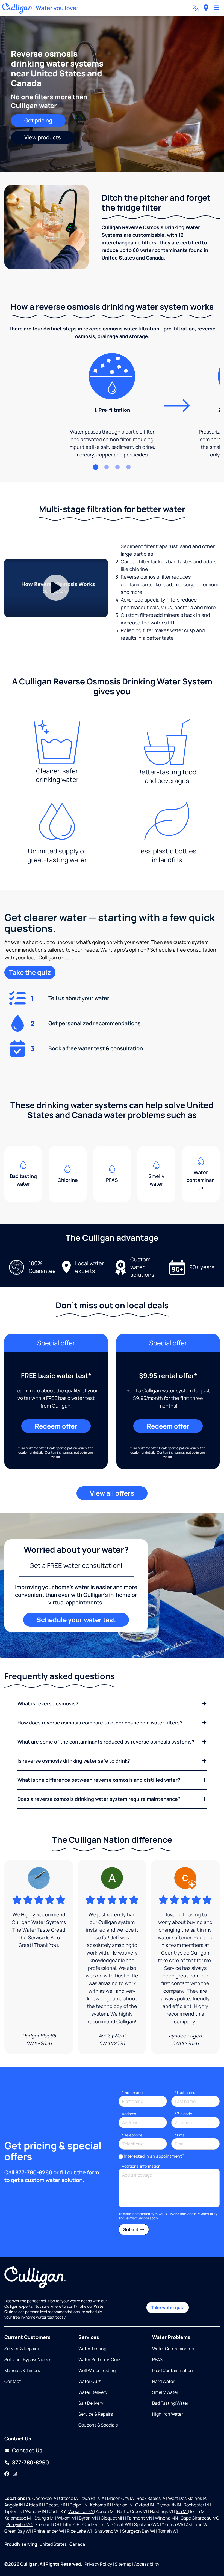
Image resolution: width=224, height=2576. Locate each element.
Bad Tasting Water (170, 2403)
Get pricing (38, 120)
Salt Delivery (91, 2403)
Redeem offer (56, 1426)
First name (132, 2092)
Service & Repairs (22, 2349)
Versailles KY (81, 2511)
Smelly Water (165, 2392)
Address (129, 2114)
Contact (13, 2381)
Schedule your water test (76, 1620)
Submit (131, 2229)
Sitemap (123, 2564)
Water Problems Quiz (99, 2359)
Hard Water (163, 2381)
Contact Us (27, 2450)
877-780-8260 (34, 2172)
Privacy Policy (207, 2214)
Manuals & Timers (22, 2370)
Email (180, 2135)
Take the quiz (30, 972)
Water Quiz (89, 2381)
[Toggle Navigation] (216, 8)
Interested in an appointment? (154, 2156)
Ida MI (182, 2511)
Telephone (132, 2135)
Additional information (141, 2166)
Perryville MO (20, 2524)
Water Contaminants (173, 2349)
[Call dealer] (196, 8)
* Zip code (183, 2114)
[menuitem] (206, 8)
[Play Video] (56, 588)
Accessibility (147, 2564)
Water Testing (92, 2349)
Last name (185, 2092)
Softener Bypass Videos (28, 2359)
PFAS (157, 2359)
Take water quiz (168, 2307)
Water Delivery (93, 2392)
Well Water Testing (97, 2370)
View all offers (112, 1493)
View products (43, 137)
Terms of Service (137, 2218)
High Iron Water (168, 2414)
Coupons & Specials (98, 2425)
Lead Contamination (173, 2370)
